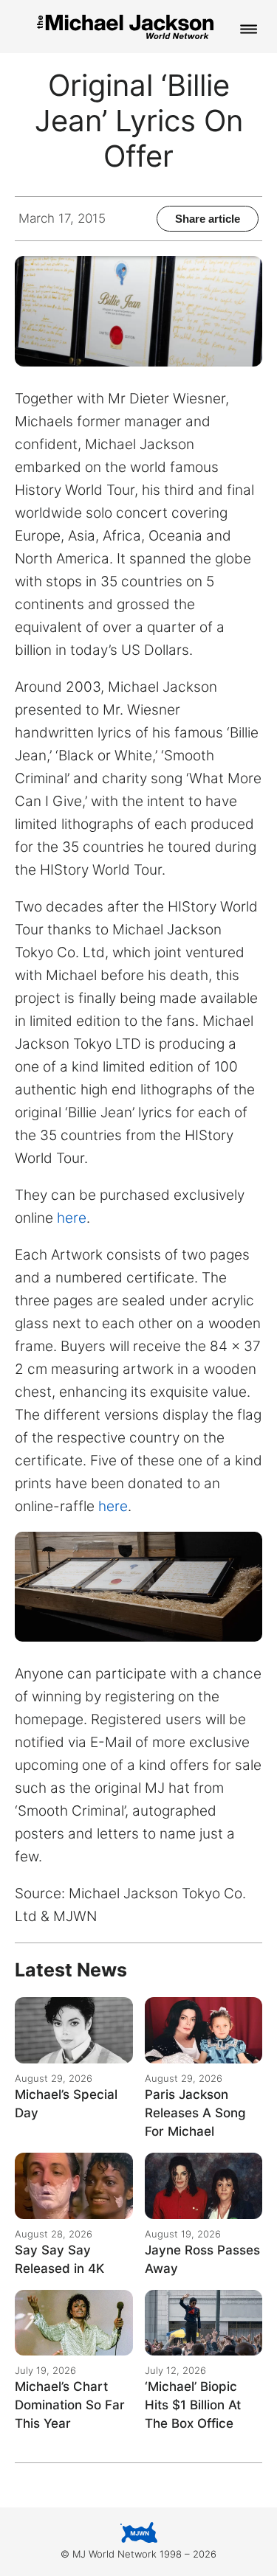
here (70, 1218)
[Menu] (249, 30)
